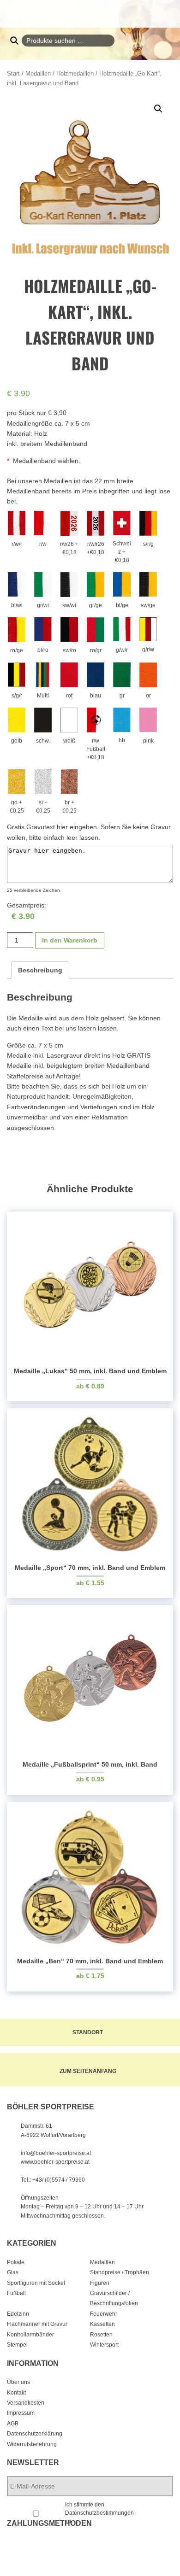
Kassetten (102, 2324)
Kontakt (16, 2393)
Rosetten (101, 2335)
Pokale (16, 2262)
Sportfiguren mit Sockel (36, 2283)
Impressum (21, 2413)
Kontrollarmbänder (30, 2335)
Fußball (16, 2293)
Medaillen (38, 73)
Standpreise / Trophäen (120, 2272)
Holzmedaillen (75, 73)
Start (13, 73)
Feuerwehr (104, 2314)
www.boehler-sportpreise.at (55, 2162)
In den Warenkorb (70, 940)
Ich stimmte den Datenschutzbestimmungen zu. (99, 2513)
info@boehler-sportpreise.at (56, 2153)
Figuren (100, 2283)
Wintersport (104, 2345)
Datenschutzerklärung (35, 2434)
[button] (158, 109)
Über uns (18, 2382)
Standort (88, 2032)
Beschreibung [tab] (40, 970)
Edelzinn (18, 2314)
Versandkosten (26, 2403)
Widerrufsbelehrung (32, 2444)
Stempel (17, 2345)
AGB (13, 2424)
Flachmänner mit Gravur (37, 2324)
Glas (13, 2272)
